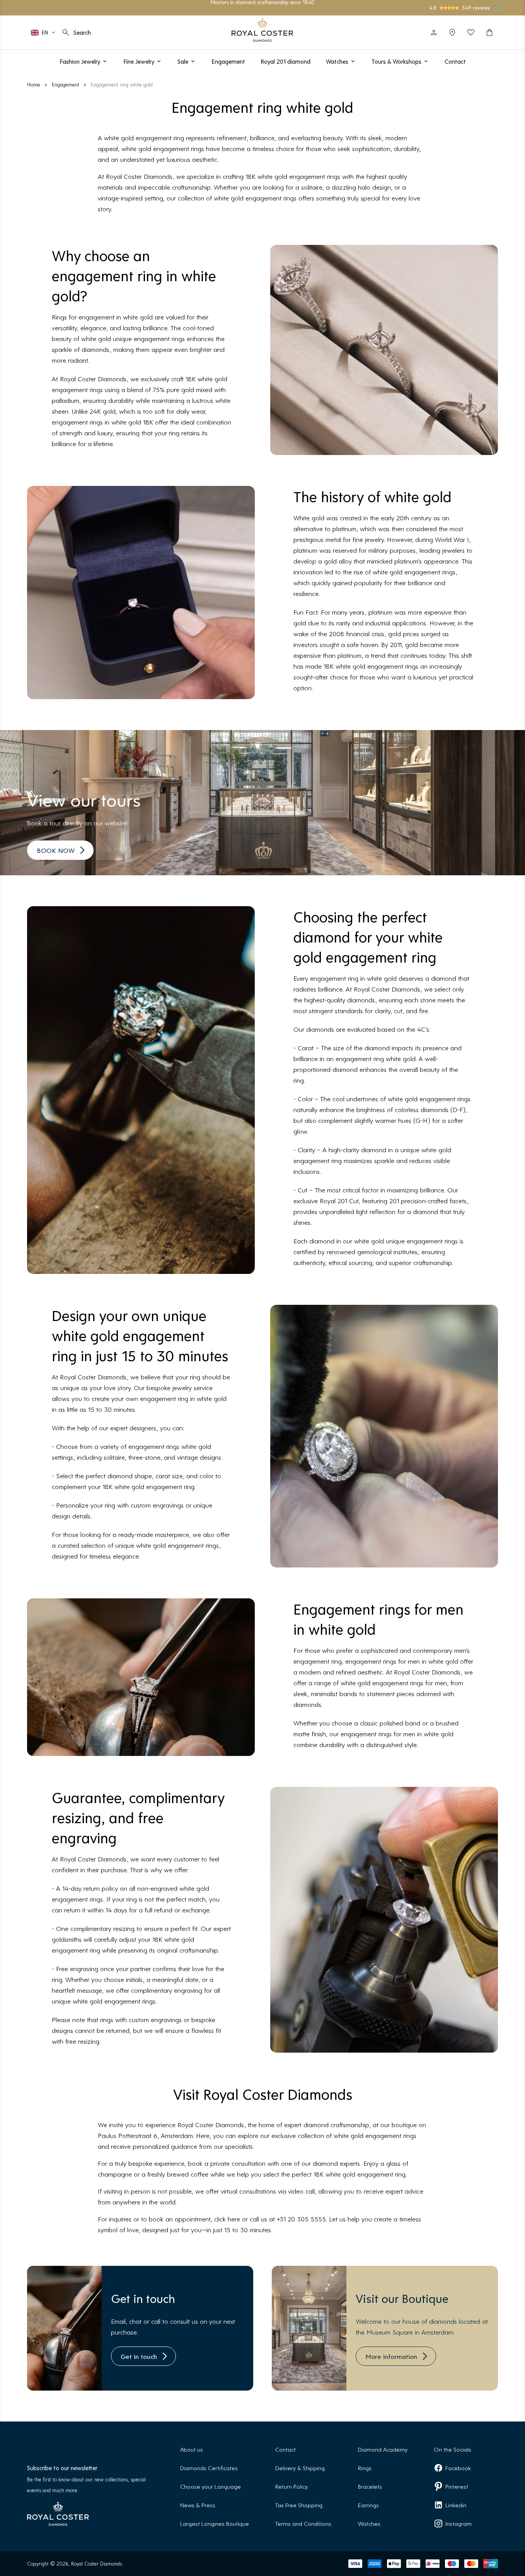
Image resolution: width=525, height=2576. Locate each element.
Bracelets (370, 2486)
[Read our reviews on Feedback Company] (497, 8)
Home (34, 84)
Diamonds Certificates (209, 2468)
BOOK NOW (56, 850)
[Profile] (434, 32)
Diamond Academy (383, 2449)
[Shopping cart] (489, 32)
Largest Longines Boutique (215, 2523)
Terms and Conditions (303, 2523)
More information (391, 2356)
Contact (286, 2449)
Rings (365, 2468)
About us (192, 2449)
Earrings (368, 2505)
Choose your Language (211, 2486)
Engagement (66, 84)
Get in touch (139, 2356)
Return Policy (291, 2486)
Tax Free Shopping (299, 2505)
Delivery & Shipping (300, 2468)
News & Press (198, 2505)
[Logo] (262, 30)
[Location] (452, 32)
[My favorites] (471, 32)
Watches (369, 2523)
